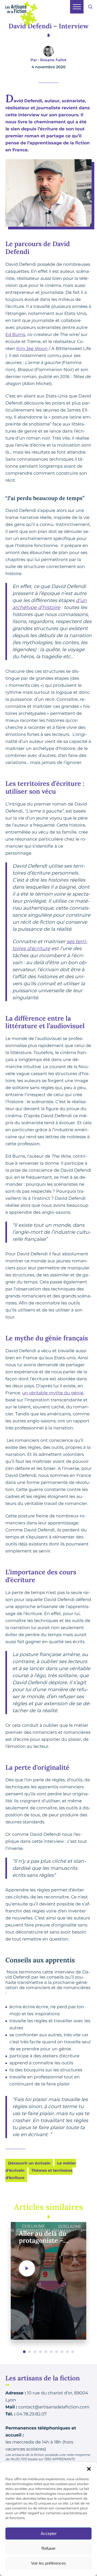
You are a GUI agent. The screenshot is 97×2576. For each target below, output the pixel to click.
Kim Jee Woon (32, 349)
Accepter (49, 2533)
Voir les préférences (48, 2563)
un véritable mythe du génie (53, 1393)
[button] (89, 2469)
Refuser (48, 2548)
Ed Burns (15, 335)
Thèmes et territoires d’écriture (39, 2174)
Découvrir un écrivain (29, 2163)
